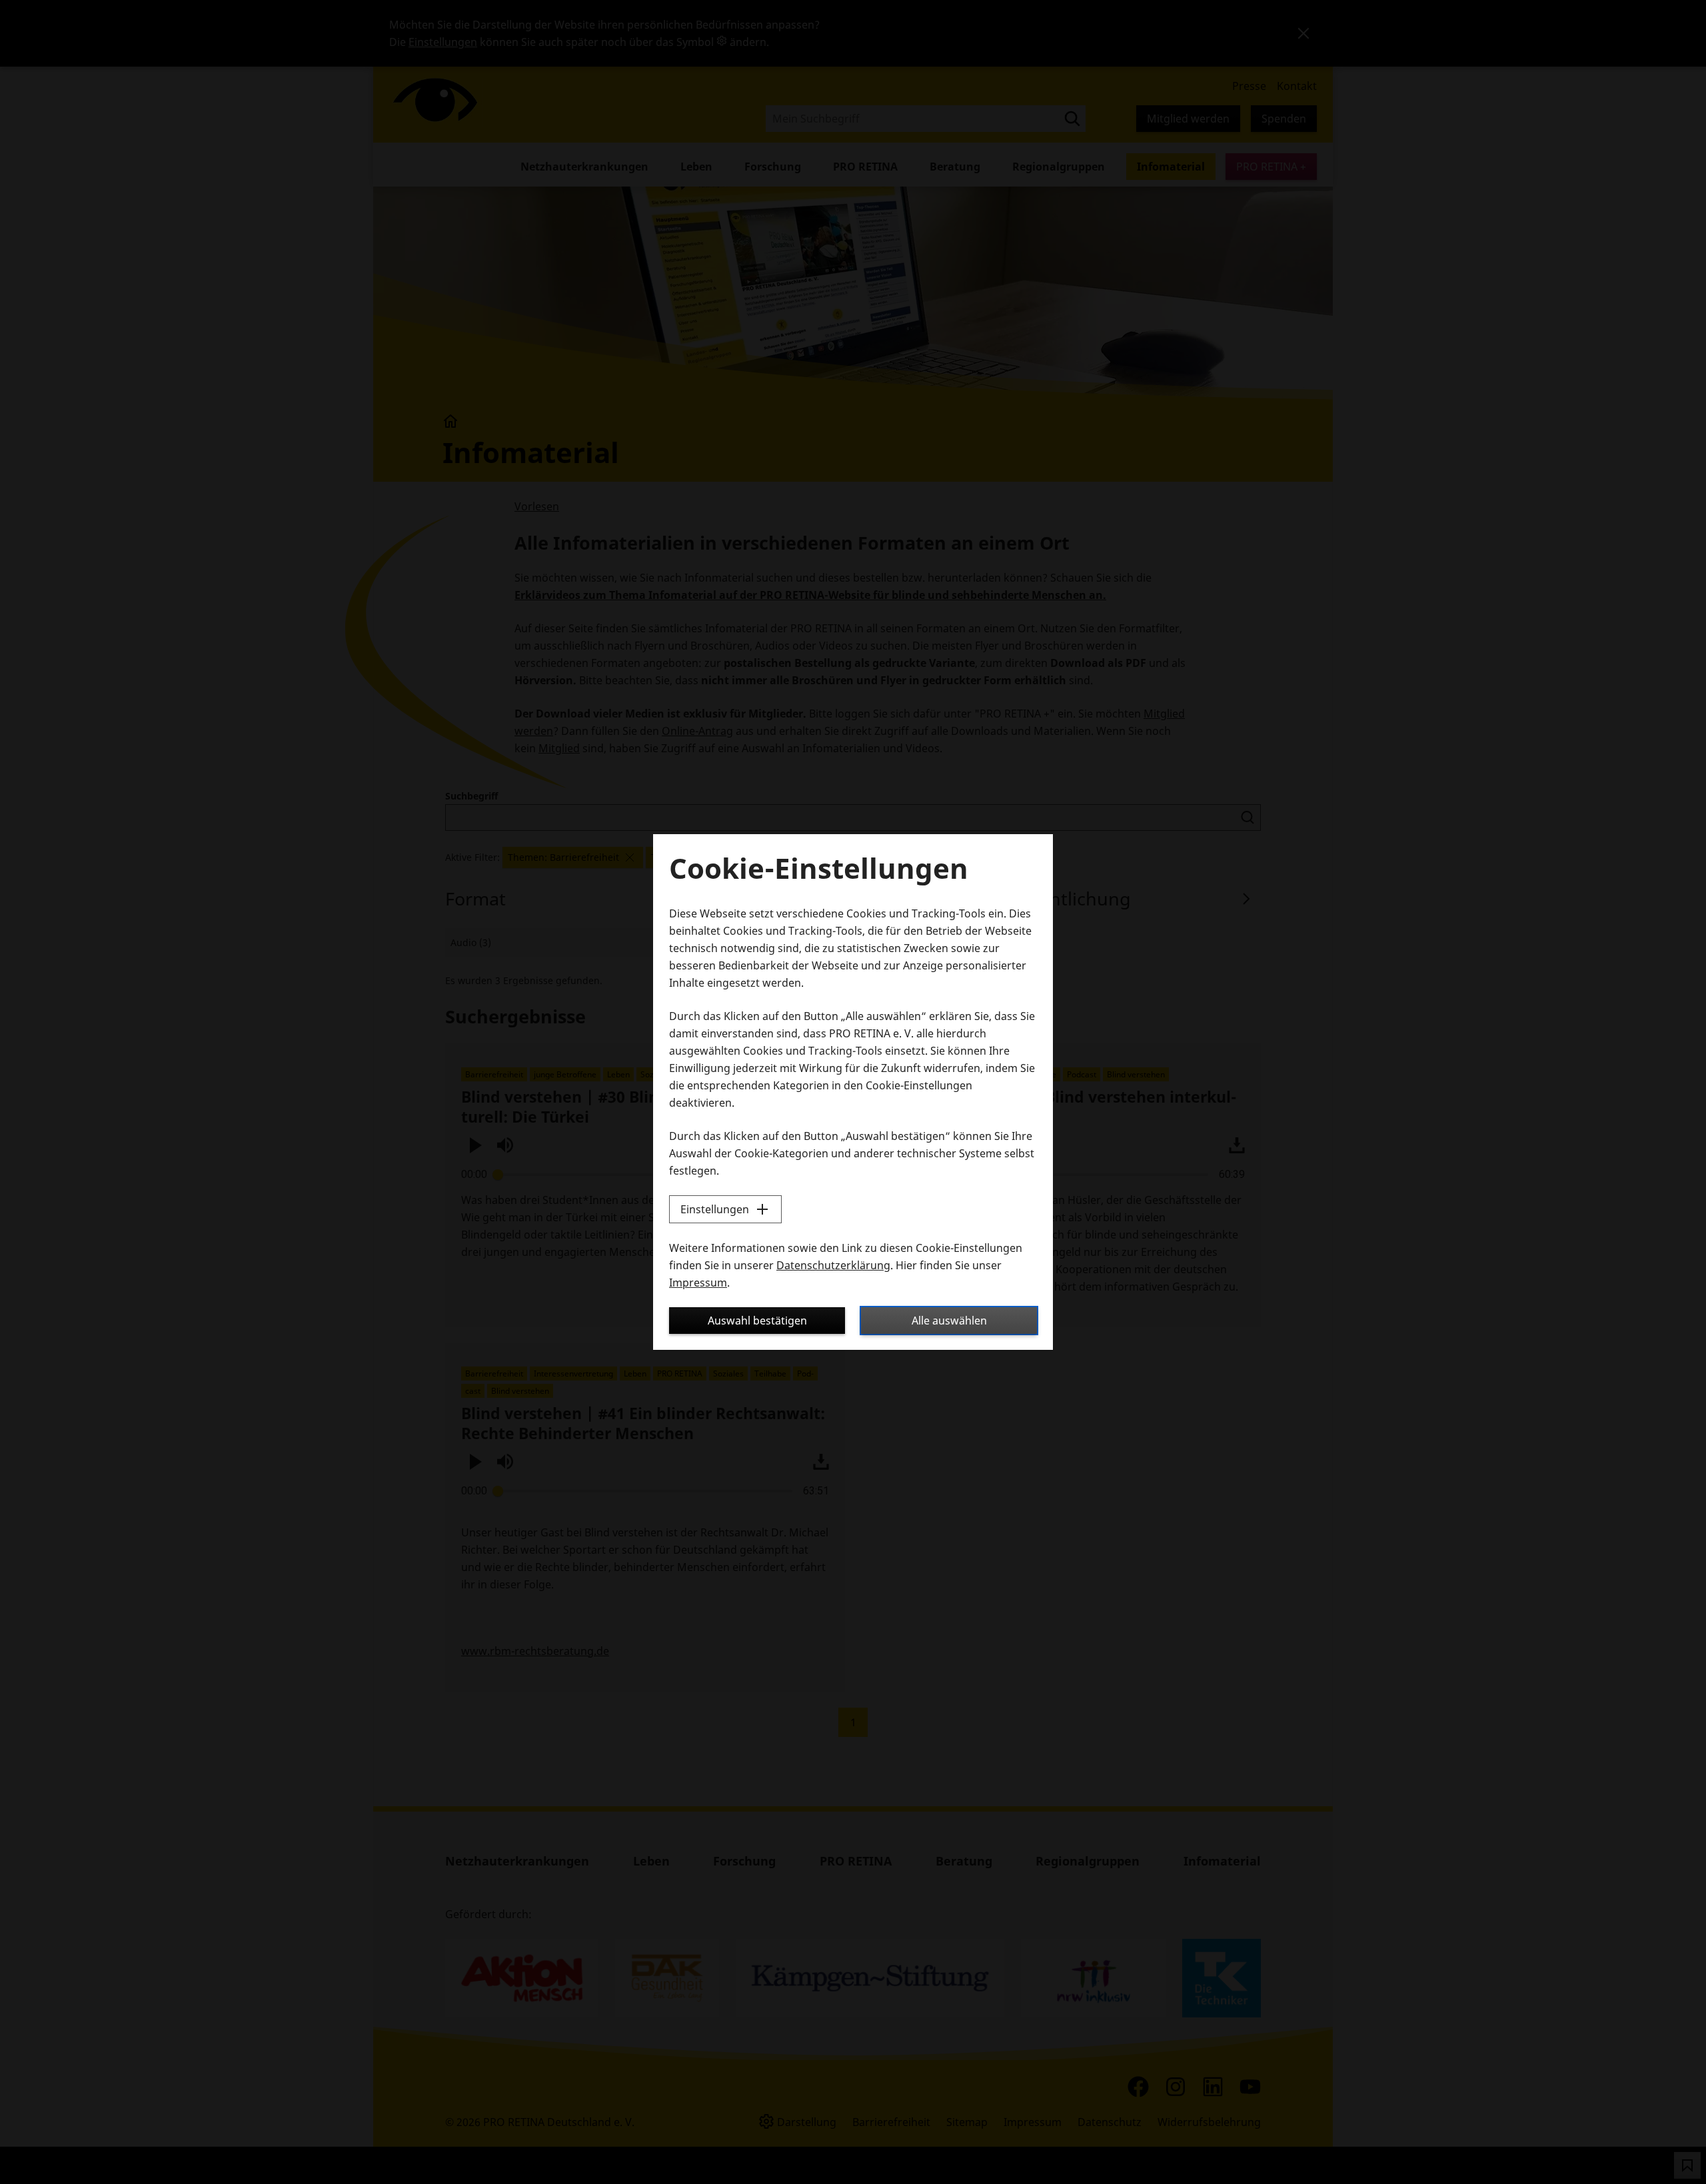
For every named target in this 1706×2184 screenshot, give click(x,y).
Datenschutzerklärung (833, 1265)
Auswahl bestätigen (757, 1321)
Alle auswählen (949, 1321)
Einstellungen (715, 1209)
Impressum (698, 1283)
